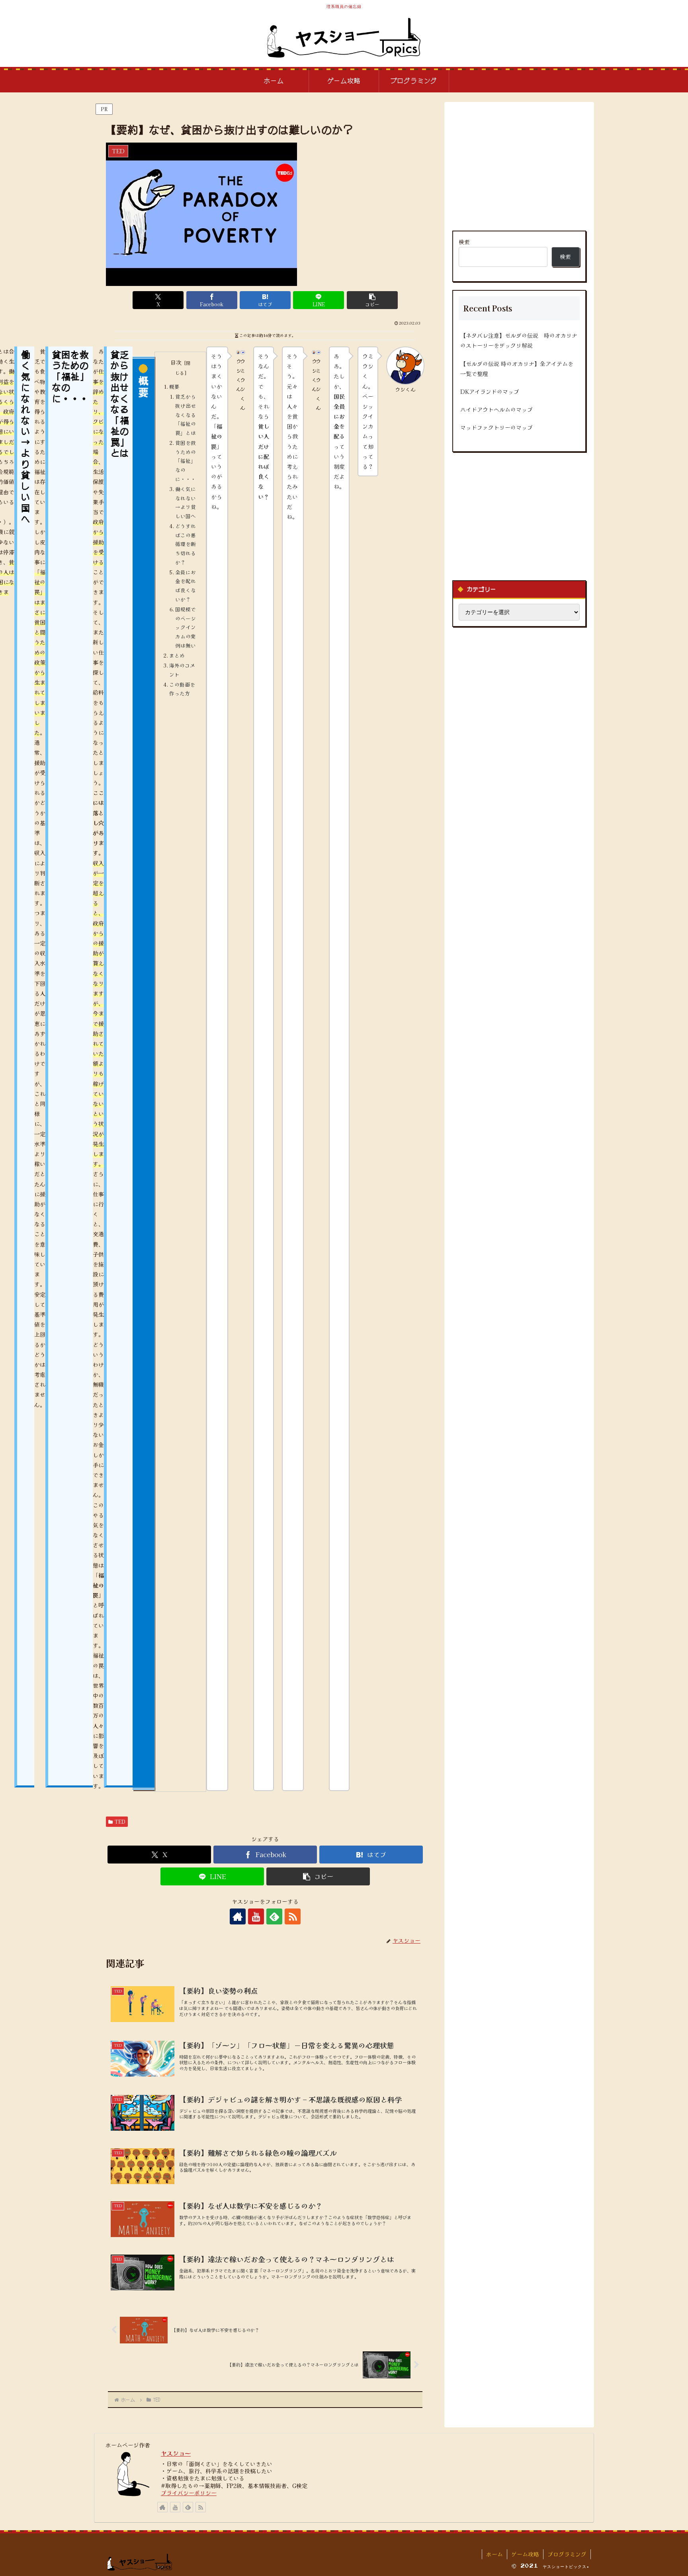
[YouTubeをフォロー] (256, 1916)
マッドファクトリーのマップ (496, 427)
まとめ (177, 655)
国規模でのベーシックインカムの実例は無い (186, 627)
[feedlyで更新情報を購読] (274, 1916)
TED (120, 1821)
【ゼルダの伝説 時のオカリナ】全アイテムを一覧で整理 (517, 369)
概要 (174, 387)
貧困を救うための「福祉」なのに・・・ (186, 461)
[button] (372, 300)
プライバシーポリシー (189, 2493)
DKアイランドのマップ (490, 391)
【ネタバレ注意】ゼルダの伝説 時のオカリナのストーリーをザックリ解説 (519, 340)
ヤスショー (176, 2453)
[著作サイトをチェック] (238, 1916)
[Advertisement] (519, 166)
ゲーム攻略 (525, 2554)
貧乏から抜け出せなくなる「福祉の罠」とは (186, 415)
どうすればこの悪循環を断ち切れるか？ (186, 544)
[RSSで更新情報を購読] (293, 1916)
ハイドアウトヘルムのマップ (496, 409)
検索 (464, 242)
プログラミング (567, 2554)
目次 (176, 362)
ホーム (494, 2554)
